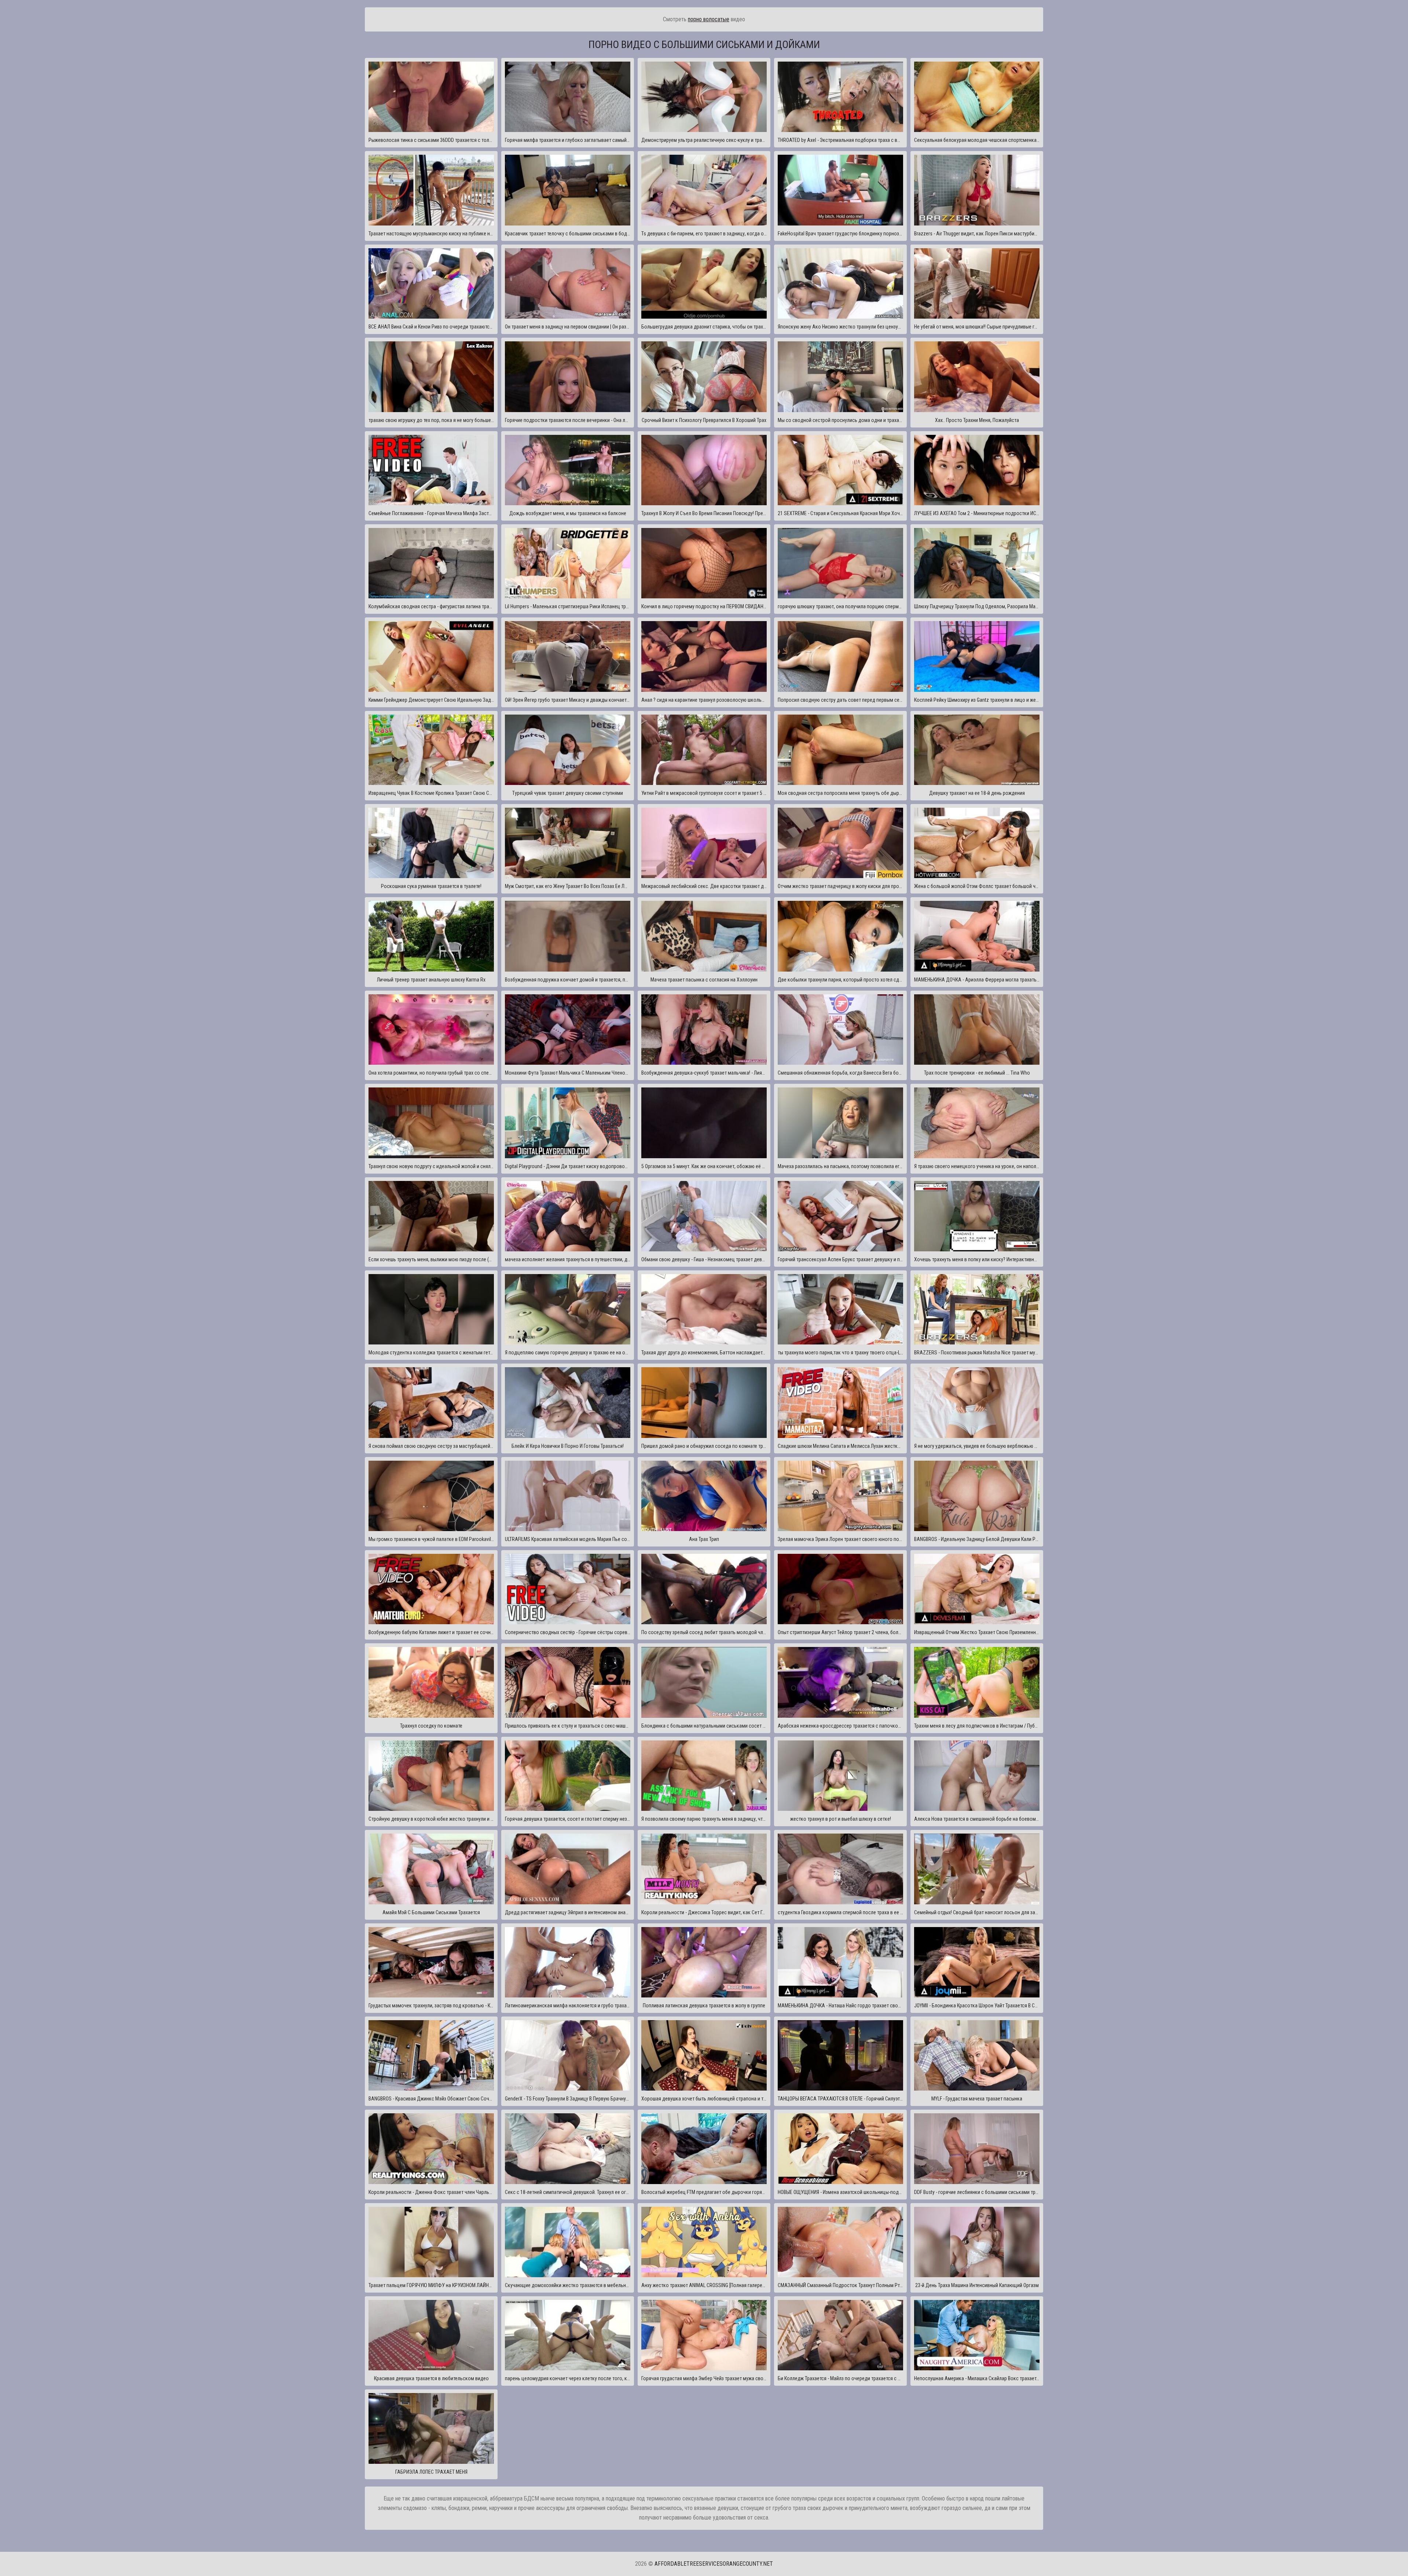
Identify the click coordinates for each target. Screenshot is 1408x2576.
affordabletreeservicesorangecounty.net (714, 2564)
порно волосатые (709, 19)
